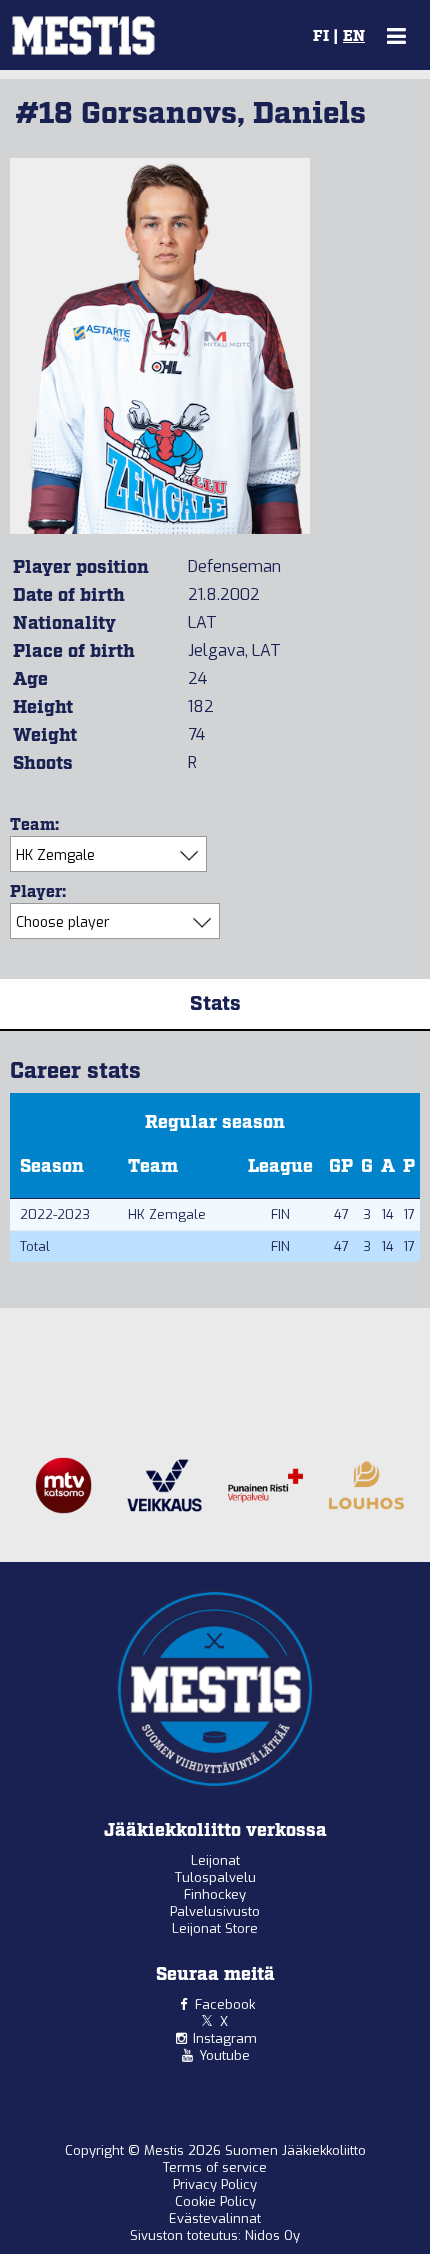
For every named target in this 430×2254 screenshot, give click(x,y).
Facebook (225, 2004)
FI (321, 37)
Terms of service (215, 2167)
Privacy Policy (215, 2184)
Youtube (224, 2055)
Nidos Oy (272, 2235)
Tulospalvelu (215, 1877)
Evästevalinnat (215, 2218)
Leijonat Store (215, 1928)
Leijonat (215, 1860)
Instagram (225, 2038)
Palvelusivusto (215, 1911)
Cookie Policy (215, 2201)
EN (354, 37)
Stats (215, 1004)
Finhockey (215, 1894)
